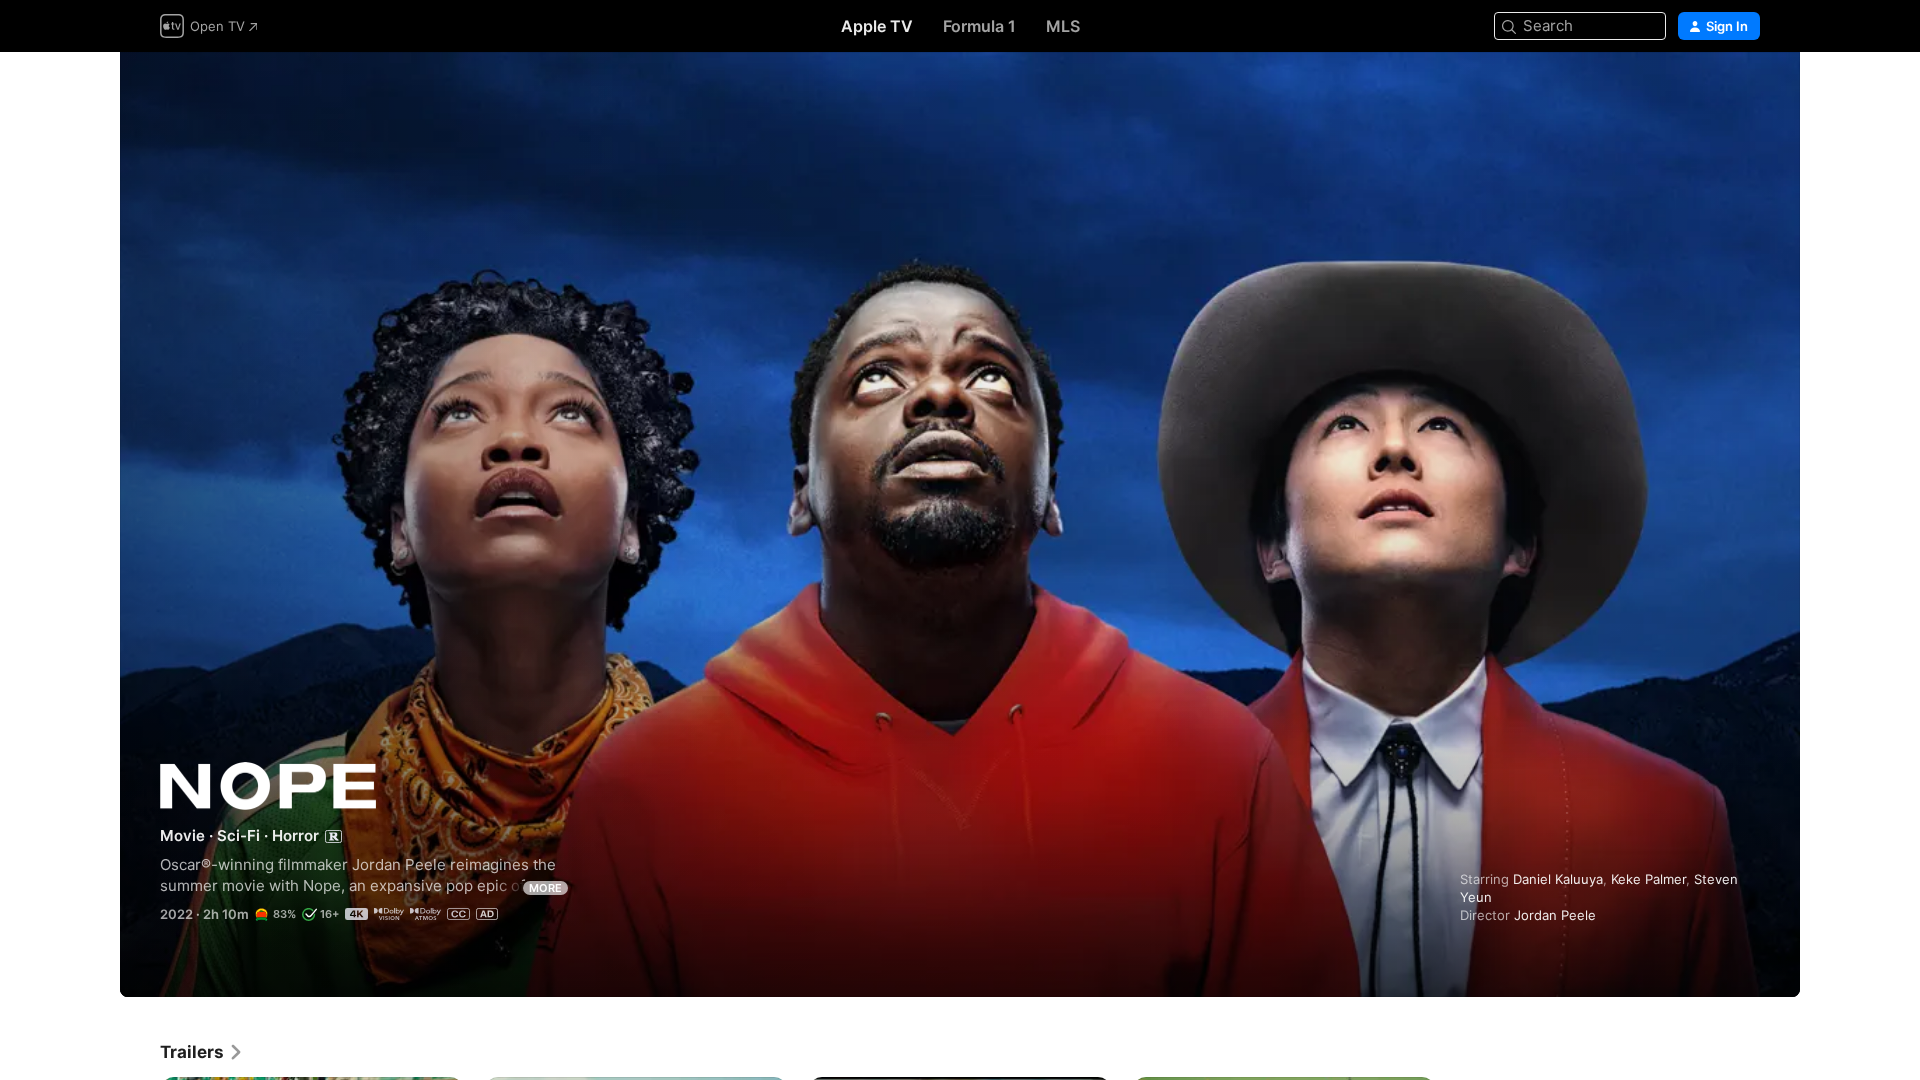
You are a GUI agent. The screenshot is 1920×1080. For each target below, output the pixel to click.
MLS (1063, 26)
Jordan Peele (1555, 915)
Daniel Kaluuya (1558, 879)
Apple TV (877, 26)
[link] (202, 1052)
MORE (545, 888)
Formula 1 (979, 26)
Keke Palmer (1648, 879)
